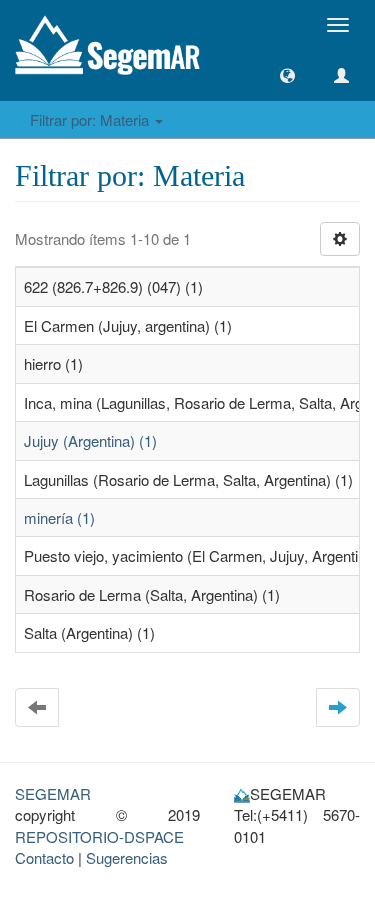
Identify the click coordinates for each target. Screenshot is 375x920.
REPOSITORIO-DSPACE (99, 836)
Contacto (44, 857)
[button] (287, 75)
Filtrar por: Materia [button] (91, 119)
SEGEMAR (53, 793)
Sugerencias (127, 857)
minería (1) (59, 517)
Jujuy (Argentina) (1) (90, 440)
